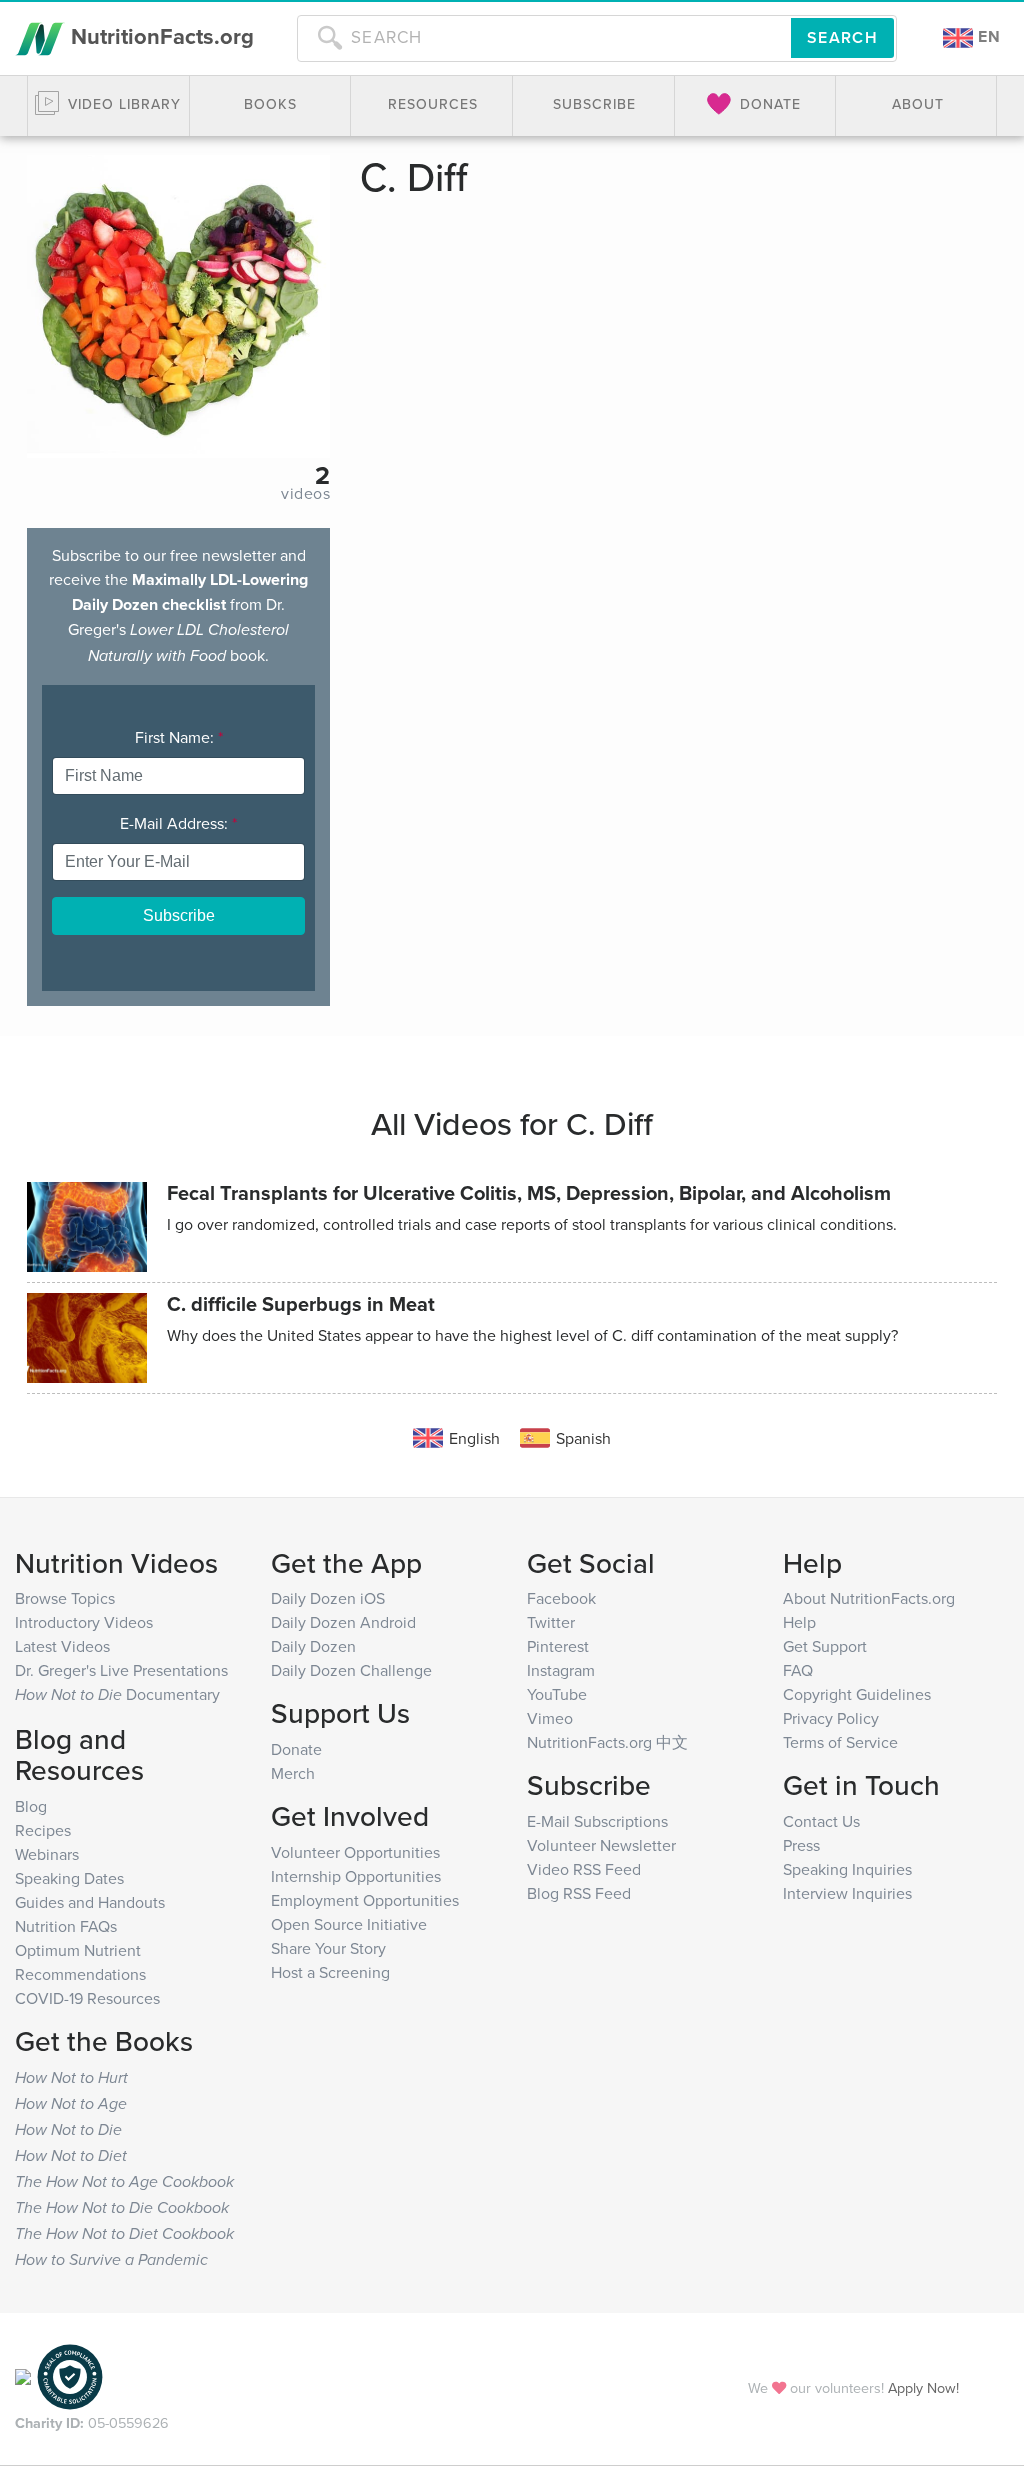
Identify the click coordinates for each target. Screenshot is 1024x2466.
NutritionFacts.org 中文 (607, 1742)
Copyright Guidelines (857, 1694)
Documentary (117, 1694)
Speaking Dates (69, 1878)
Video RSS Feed (584, 1869)
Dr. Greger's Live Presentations (121, 1670)
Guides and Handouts (90, 1902)
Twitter (551, 1622)
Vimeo (550, 1718)
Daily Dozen (313, 1646)
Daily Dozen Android (343, 1622)
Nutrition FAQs (66, 1926)
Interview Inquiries (847, 1893)
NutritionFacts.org (159, 36)
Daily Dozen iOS (328, 1598)
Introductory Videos (84, 1622)
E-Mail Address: (178, 823)
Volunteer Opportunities (355, 1852)
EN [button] (987, 36)
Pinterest (558, 1646)
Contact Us (821, 1821)
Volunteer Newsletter (601, 1845)
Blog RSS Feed (579, 1893)
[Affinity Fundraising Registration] (70, 2374)
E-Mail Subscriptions (597, 1821)
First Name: (179, 737)
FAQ (798, 1670)
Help (799, 1622)
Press (801, 1845)
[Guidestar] (23, 2374)
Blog (31, 1806)
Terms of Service (840, 1742)
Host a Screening (330, 1972)
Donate (296, 1749)
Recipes (43, 1830)
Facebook (561, 1598)
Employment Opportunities (365, 1900)
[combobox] (544, 38)
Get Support (825, 1646)
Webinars (47, 1854)
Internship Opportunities (356, 1876)
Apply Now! (923, 2387)
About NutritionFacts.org (869, 1598)
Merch (293, 1773)
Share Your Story (328, 1948)
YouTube (557, 1694)
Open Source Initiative (349, 1924)
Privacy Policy (831, 1718)
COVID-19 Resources (87, 1998)
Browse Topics (65, 1598)
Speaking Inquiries (847, 1869)
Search (842, 37)
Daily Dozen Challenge (351, 1670)
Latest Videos (62, 1646)
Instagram (561, 1670)
